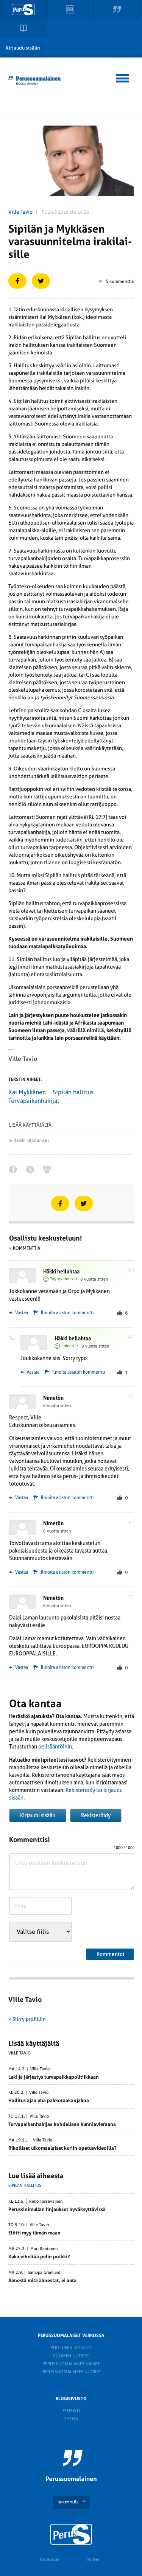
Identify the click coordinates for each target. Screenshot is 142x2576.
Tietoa (71, 2419)
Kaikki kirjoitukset (31, 1140)
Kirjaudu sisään (23, 48)
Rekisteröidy (96, 1815)
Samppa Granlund (44, 2273)
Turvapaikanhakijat (34, 1101)
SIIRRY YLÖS (68, 2502)
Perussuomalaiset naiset (71, 2364)
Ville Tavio (20, 212)
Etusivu (71, 2411)
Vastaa (21, 1313)
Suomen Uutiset (71, 2356)
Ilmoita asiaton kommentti (67, 1313)
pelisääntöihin (55, 1747)
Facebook (50, 2559)
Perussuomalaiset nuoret (71, 2372)
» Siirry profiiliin (27, 2019)
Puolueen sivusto (71, 2348)
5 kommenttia (120, 281)
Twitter (93, 2559)
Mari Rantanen (44, 2249)
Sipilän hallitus (73, 1092)
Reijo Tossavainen (46, 2202)
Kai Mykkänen (27, 1092)
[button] (123, 77)
